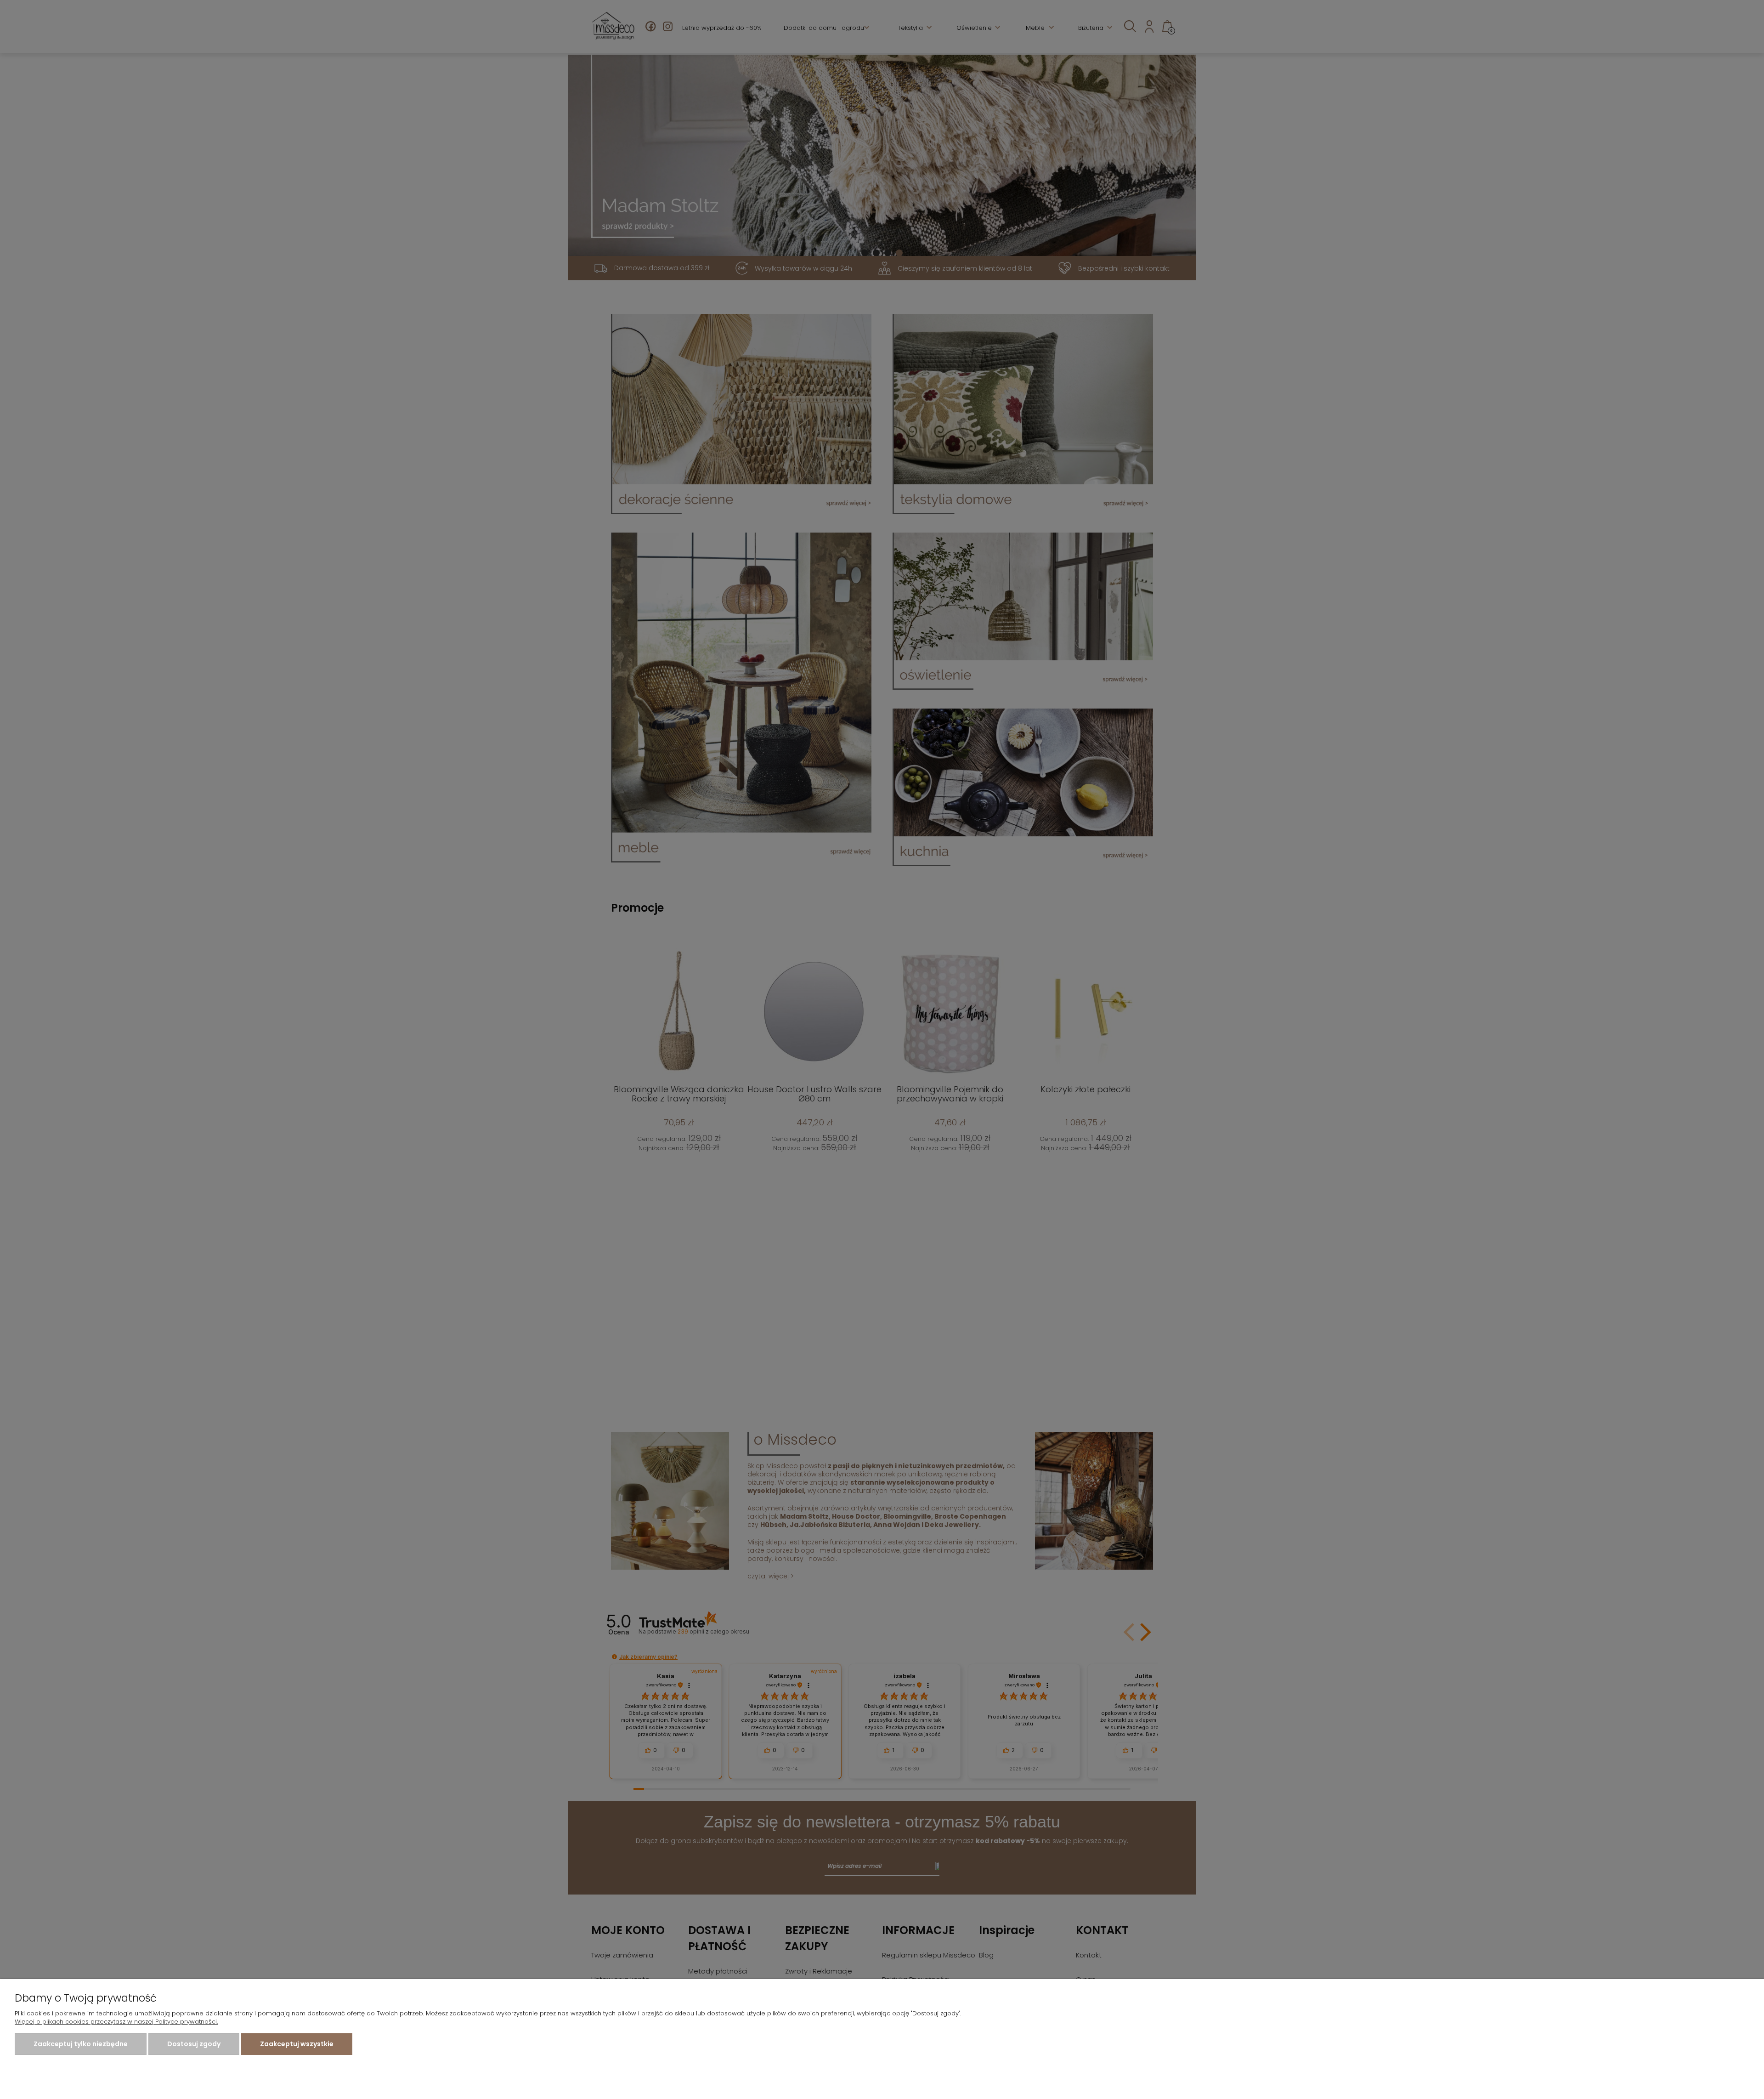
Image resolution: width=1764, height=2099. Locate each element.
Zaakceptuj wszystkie (297, 2044)
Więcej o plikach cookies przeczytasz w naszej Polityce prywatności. (116, 2022)
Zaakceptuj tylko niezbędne (81, 2044)
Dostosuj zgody (194, 2044)
